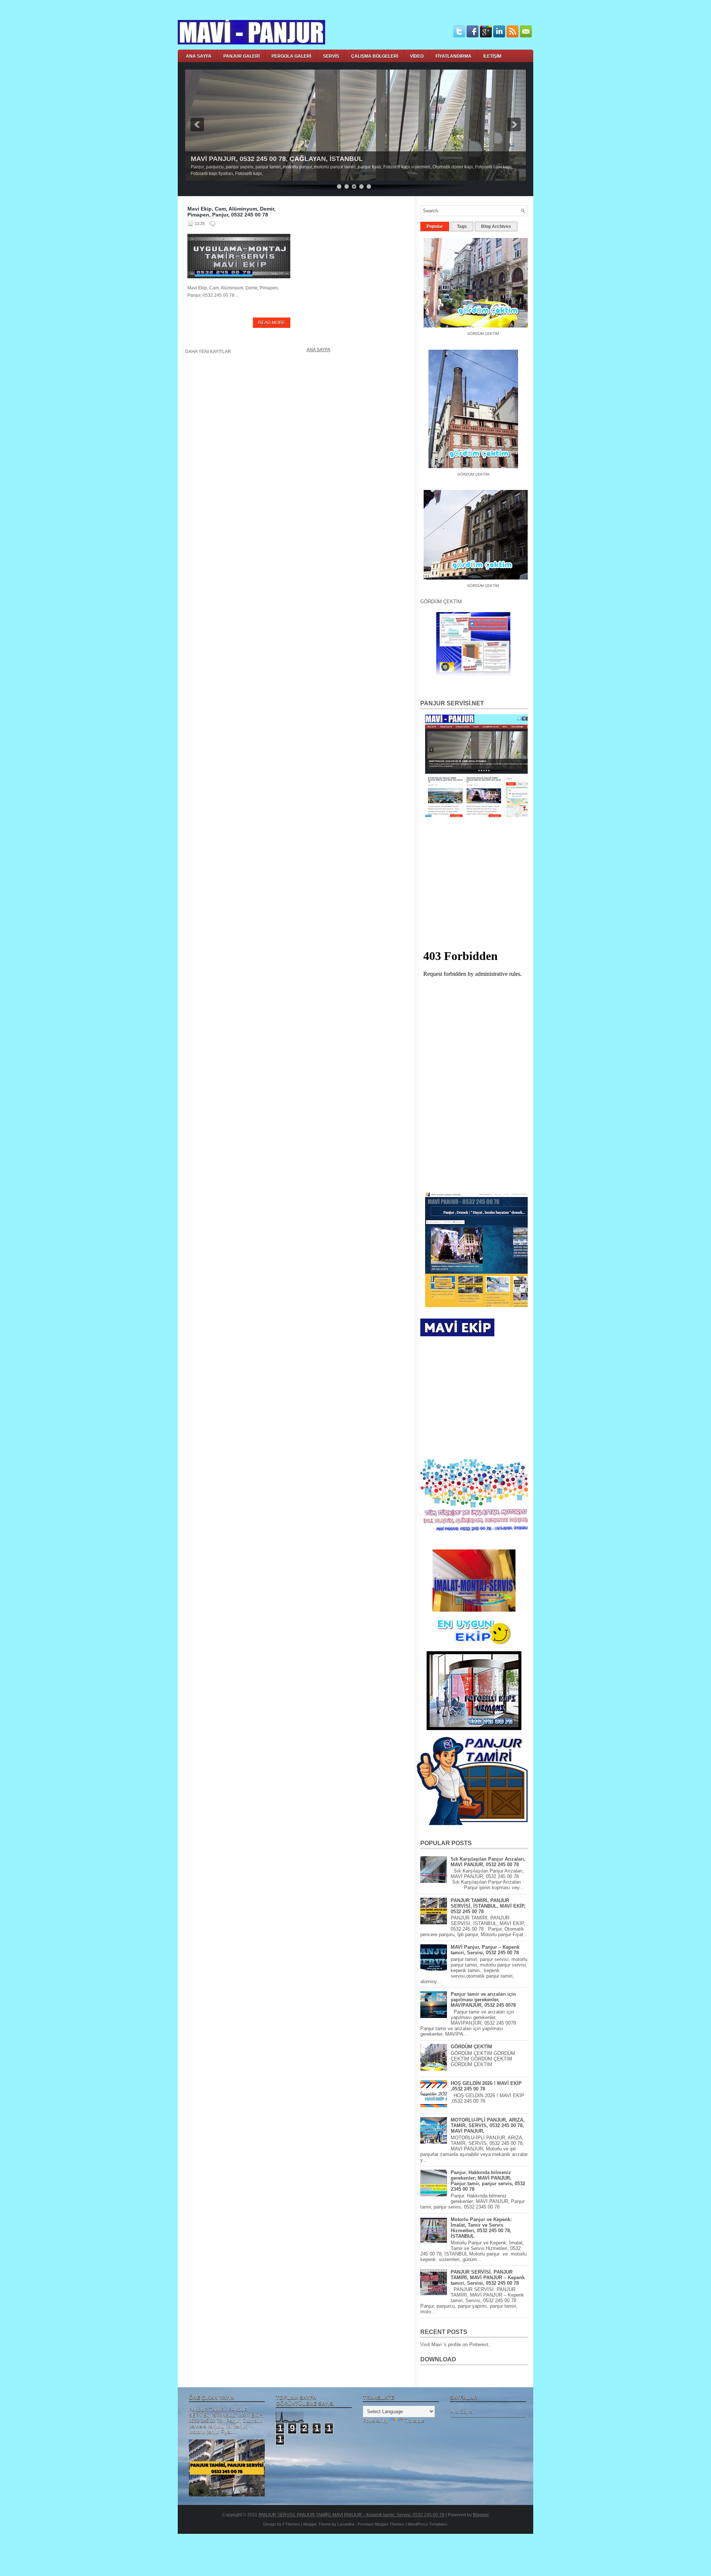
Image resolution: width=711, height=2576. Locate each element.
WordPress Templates (428, 2524)
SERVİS (331, 56)
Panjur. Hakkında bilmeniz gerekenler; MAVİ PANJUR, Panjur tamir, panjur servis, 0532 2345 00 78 (488, 2181)
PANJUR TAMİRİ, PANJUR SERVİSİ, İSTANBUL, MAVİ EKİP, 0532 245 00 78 (488, 1906)
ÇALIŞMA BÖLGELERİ (375, 56)
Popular (435, 226)
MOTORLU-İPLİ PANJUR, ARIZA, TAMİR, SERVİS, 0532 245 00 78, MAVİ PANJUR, (488, 2125)
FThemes (291, 2524)
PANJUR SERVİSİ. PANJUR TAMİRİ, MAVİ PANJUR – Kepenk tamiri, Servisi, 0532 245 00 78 (488, 2278)
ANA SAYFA (199, 56)
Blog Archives (496, 226)
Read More (272, 323)
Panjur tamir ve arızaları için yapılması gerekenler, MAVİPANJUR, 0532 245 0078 (483, 2000)
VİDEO (417, 56)
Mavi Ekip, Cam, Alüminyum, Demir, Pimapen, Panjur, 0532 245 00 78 (231, 212)
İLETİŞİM (492, 56)
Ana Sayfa (318, 350)
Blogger (481, 2515)
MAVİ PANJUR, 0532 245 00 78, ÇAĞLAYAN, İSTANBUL (277, 159)
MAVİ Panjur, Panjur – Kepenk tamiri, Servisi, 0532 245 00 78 (485, 1950)
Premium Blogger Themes (381, 2524)
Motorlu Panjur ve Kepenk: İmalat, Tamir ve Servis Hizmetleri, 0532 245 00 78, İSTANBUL (481, 2228)
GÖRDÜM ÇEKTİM (460, 468)
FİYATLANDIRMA (453, 56)
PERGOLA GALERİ (291, 56)
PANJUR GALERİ (241, 56)
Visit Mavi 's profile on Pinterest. (455, 2345)
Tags (462, 226)
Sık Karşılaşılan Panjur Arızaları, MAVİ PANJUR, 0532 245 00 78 (488, 1862)
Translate (414, 2421)
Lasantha (346, 2524)
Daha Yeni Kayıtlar (208, 352)
